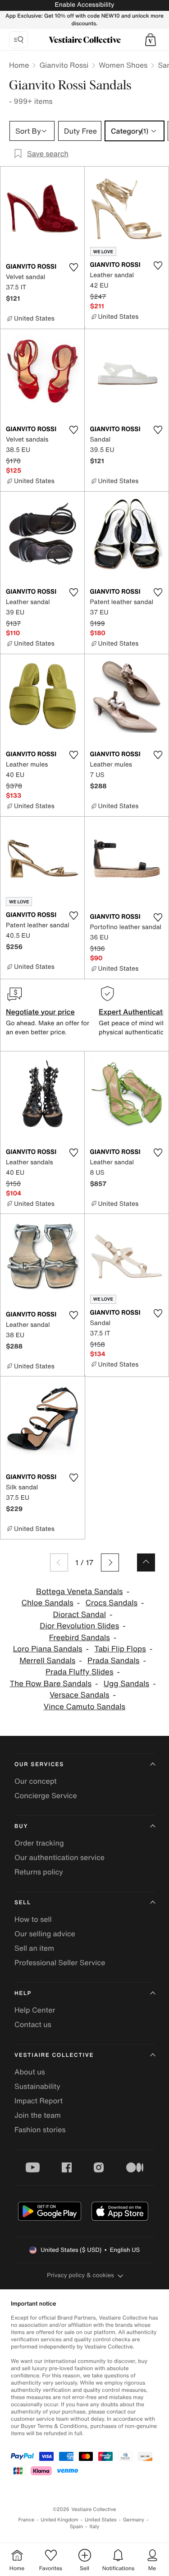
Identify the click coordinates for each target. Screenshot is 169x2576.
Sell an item (34, 1948)
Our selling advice (45, 1934)
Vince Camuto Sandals (84, 1707)
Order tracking (39, 1843)
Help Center (35, 2010)
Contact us (33, 2024)
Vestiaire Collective (54, 2055)
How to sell (33, 1919)
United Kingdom (59, 2520)
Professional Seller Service (60, 1962)
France (27, 2520)
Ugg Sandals (126, 1684)
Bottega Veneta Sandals (80, 1592)
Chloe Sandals (47, 1603)
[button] (151, 40)
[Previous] (59, 1562)
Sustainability (37, 2086)
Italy (94, 2527)
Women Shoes (123, 65)
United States (101, 2520)
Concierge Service (46, 1795)
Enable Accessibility (84, 5)
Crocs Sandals (112, 1603)
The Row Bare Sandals (50, 1684)
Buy (21, 1826)
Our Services (39, 1765)
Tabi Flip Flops (120, 1649)
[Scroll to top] (146, 1562)
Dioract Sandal (79, 1615)
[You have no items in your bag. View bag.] (151, 40)
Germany (134, 2520)
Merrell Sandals (47, 1661)
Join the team (38, 2115)
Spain (77, 2527)
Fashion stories (40, 2130)
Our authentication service (59, 1857)
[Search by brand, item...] (18, 40)
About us (30, 2072)
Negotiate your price (40, 1012)
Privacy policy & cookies (80, 2275)
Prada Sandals (113, 1661)
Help (23, 1993)
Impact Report (39, 2101)
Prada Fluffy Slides (79, 1672)
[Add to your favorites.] (74, 267)
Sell (23, 1903)
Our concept (36, 1781)
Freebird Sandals (80, 1638)
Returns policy (39, 1872)
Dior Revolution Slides (79, 1626)
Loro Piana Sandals (48, 1649)
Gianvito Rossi (64, 65)
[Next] (110, 1562)
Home (19, 65)
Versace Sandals (80, 1695)
